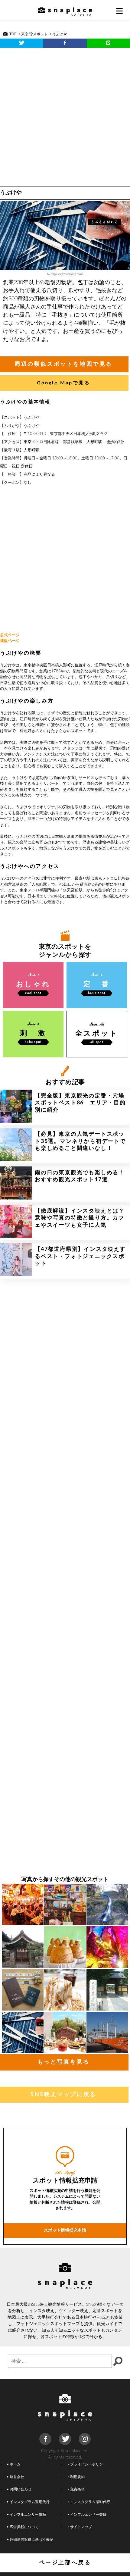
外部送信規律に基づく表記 (31, 2540)
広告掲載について (24, 2527)
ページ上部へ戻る (65, 2563)
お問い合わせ (21, 2489)
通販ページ (10, 641)
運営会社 (17, 2477)
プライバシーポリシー (88, 2464)
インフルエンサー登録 (88, 2515)
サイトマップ (81, 2527)
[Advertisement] (65, 115)
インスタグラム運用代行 (30, 2502)
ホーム (15, 2464)
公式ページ (10, 635)
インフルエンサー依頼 (28, 2515)
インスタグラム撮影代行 (90, 2502)
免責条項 (77, 2489)
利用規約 (77, 2477)
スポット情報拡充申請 (65, 2230)
